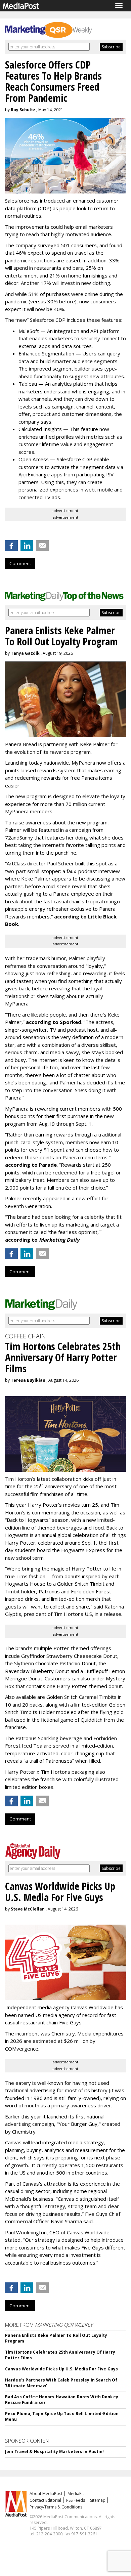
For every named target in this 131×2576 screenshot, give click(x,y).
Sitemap (98, 2500)
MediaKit (76, 2494)
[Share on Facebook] (11, 546)
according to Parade (31, 1165)
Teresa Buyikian (28, 1380)
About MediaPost (46, 2494)
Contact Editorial (45, 2500)
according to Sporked (54, 1022)
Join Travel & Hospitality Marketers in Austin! (55, 2452)
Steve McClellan (28, 1909)
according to (42, 1240)
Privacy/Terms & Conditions (56, 2507)
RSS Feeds (76, 2500)
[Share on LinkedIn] (27, 546)
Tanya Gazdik (25, 653)
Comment (20, 563)
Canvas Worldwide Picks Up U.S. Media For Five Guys (61, 2369)
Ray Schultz (23, 110)
